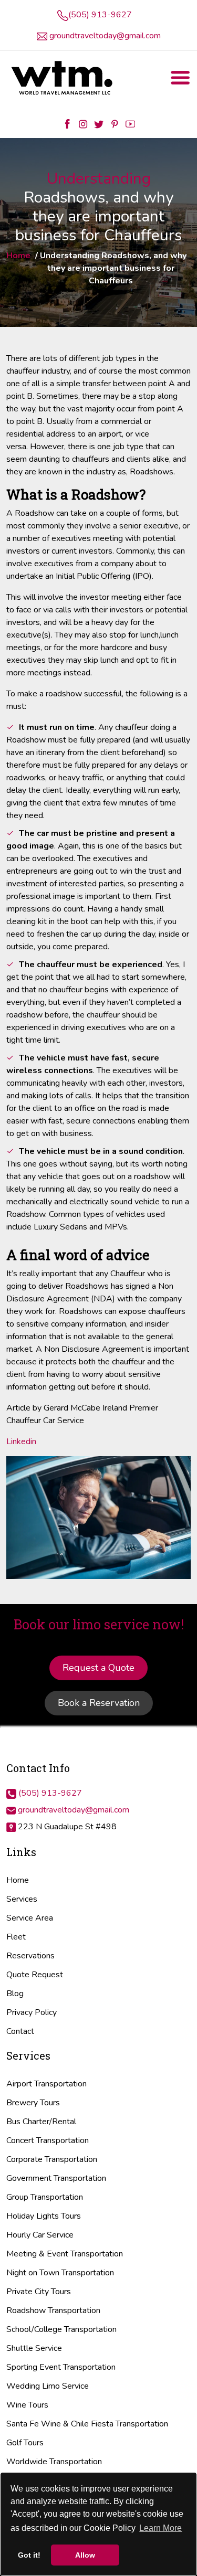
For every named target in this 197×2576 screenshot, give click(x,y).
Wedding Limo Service (48, 2386)
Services (22, 1899)
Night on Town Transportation (60, 2273)
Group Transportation (45, 2197)
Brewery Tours (33, 2103)
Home (18, 256)
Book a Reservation (99, 1703)
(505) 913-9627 (100, 15)
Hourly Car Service (40, 2235)
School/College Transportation (61, 2329)
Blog (15, 1994)
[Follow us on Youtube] (130, 123)
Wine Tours (27, 2405)
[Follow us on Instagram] (83, 123)
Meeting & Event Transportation (65, 2254)
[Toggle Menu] (180, 78)
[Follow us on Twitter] (99, 123)
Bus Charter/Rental (41, 2122)
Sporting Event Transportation (61, 2367)
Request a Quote (98, 1668)
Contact (20, 2031)
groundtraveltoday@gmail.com (105, 36)
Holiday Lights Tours (44, 2216)
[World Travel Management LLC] (63, 78)
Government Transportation (56, 2178)
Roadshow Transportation (53, 2310)
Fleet (16, 1937)
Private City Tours (39, 2292)
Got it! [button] (29, 2555)
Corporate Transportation (52, 2159)
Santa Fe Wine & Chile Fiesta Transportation (87, 2424)
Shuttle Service (34, 2348)
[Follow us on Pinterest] (115, 123)
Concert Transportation (48, 2140)
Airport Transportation (46, 2084)
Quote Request (35, 1975)
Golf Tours (25, 2443)
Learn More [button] (160, 2528)
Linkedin (21, 1441)
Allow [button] (85, 2555)
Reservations (30, 1956)
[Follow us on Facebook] (67, 123)
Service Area (30, 1918)
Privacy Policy (32, 2012)
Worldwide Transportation (54, 2462)
